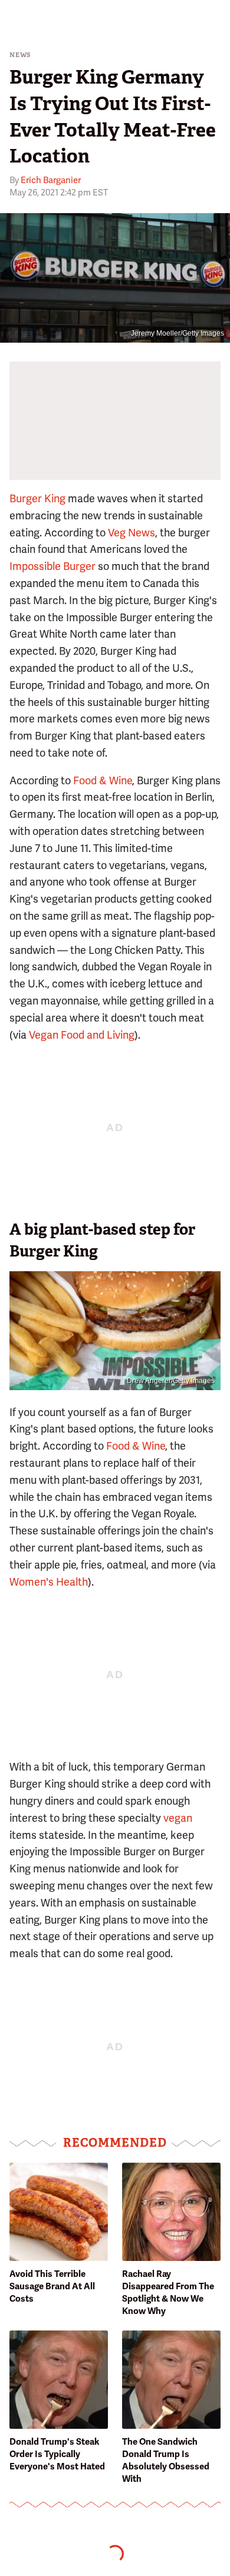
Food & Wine (103, 780)
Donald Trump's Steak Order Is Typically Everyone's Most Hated (57, 2454)
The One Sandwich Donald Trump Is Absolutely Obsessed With (166, 2460)
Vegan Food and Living (82, 1035)
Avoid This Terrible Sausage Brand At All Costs (52, 2286)
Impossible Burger (52, 566)
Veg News (132, 533)
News (20, 55)
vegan (178, 1818)
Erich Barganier (51, 180)
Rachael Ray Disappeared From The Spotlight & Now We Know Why (168, 2292)
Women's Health (49, 1582)
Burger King (37, 498)
